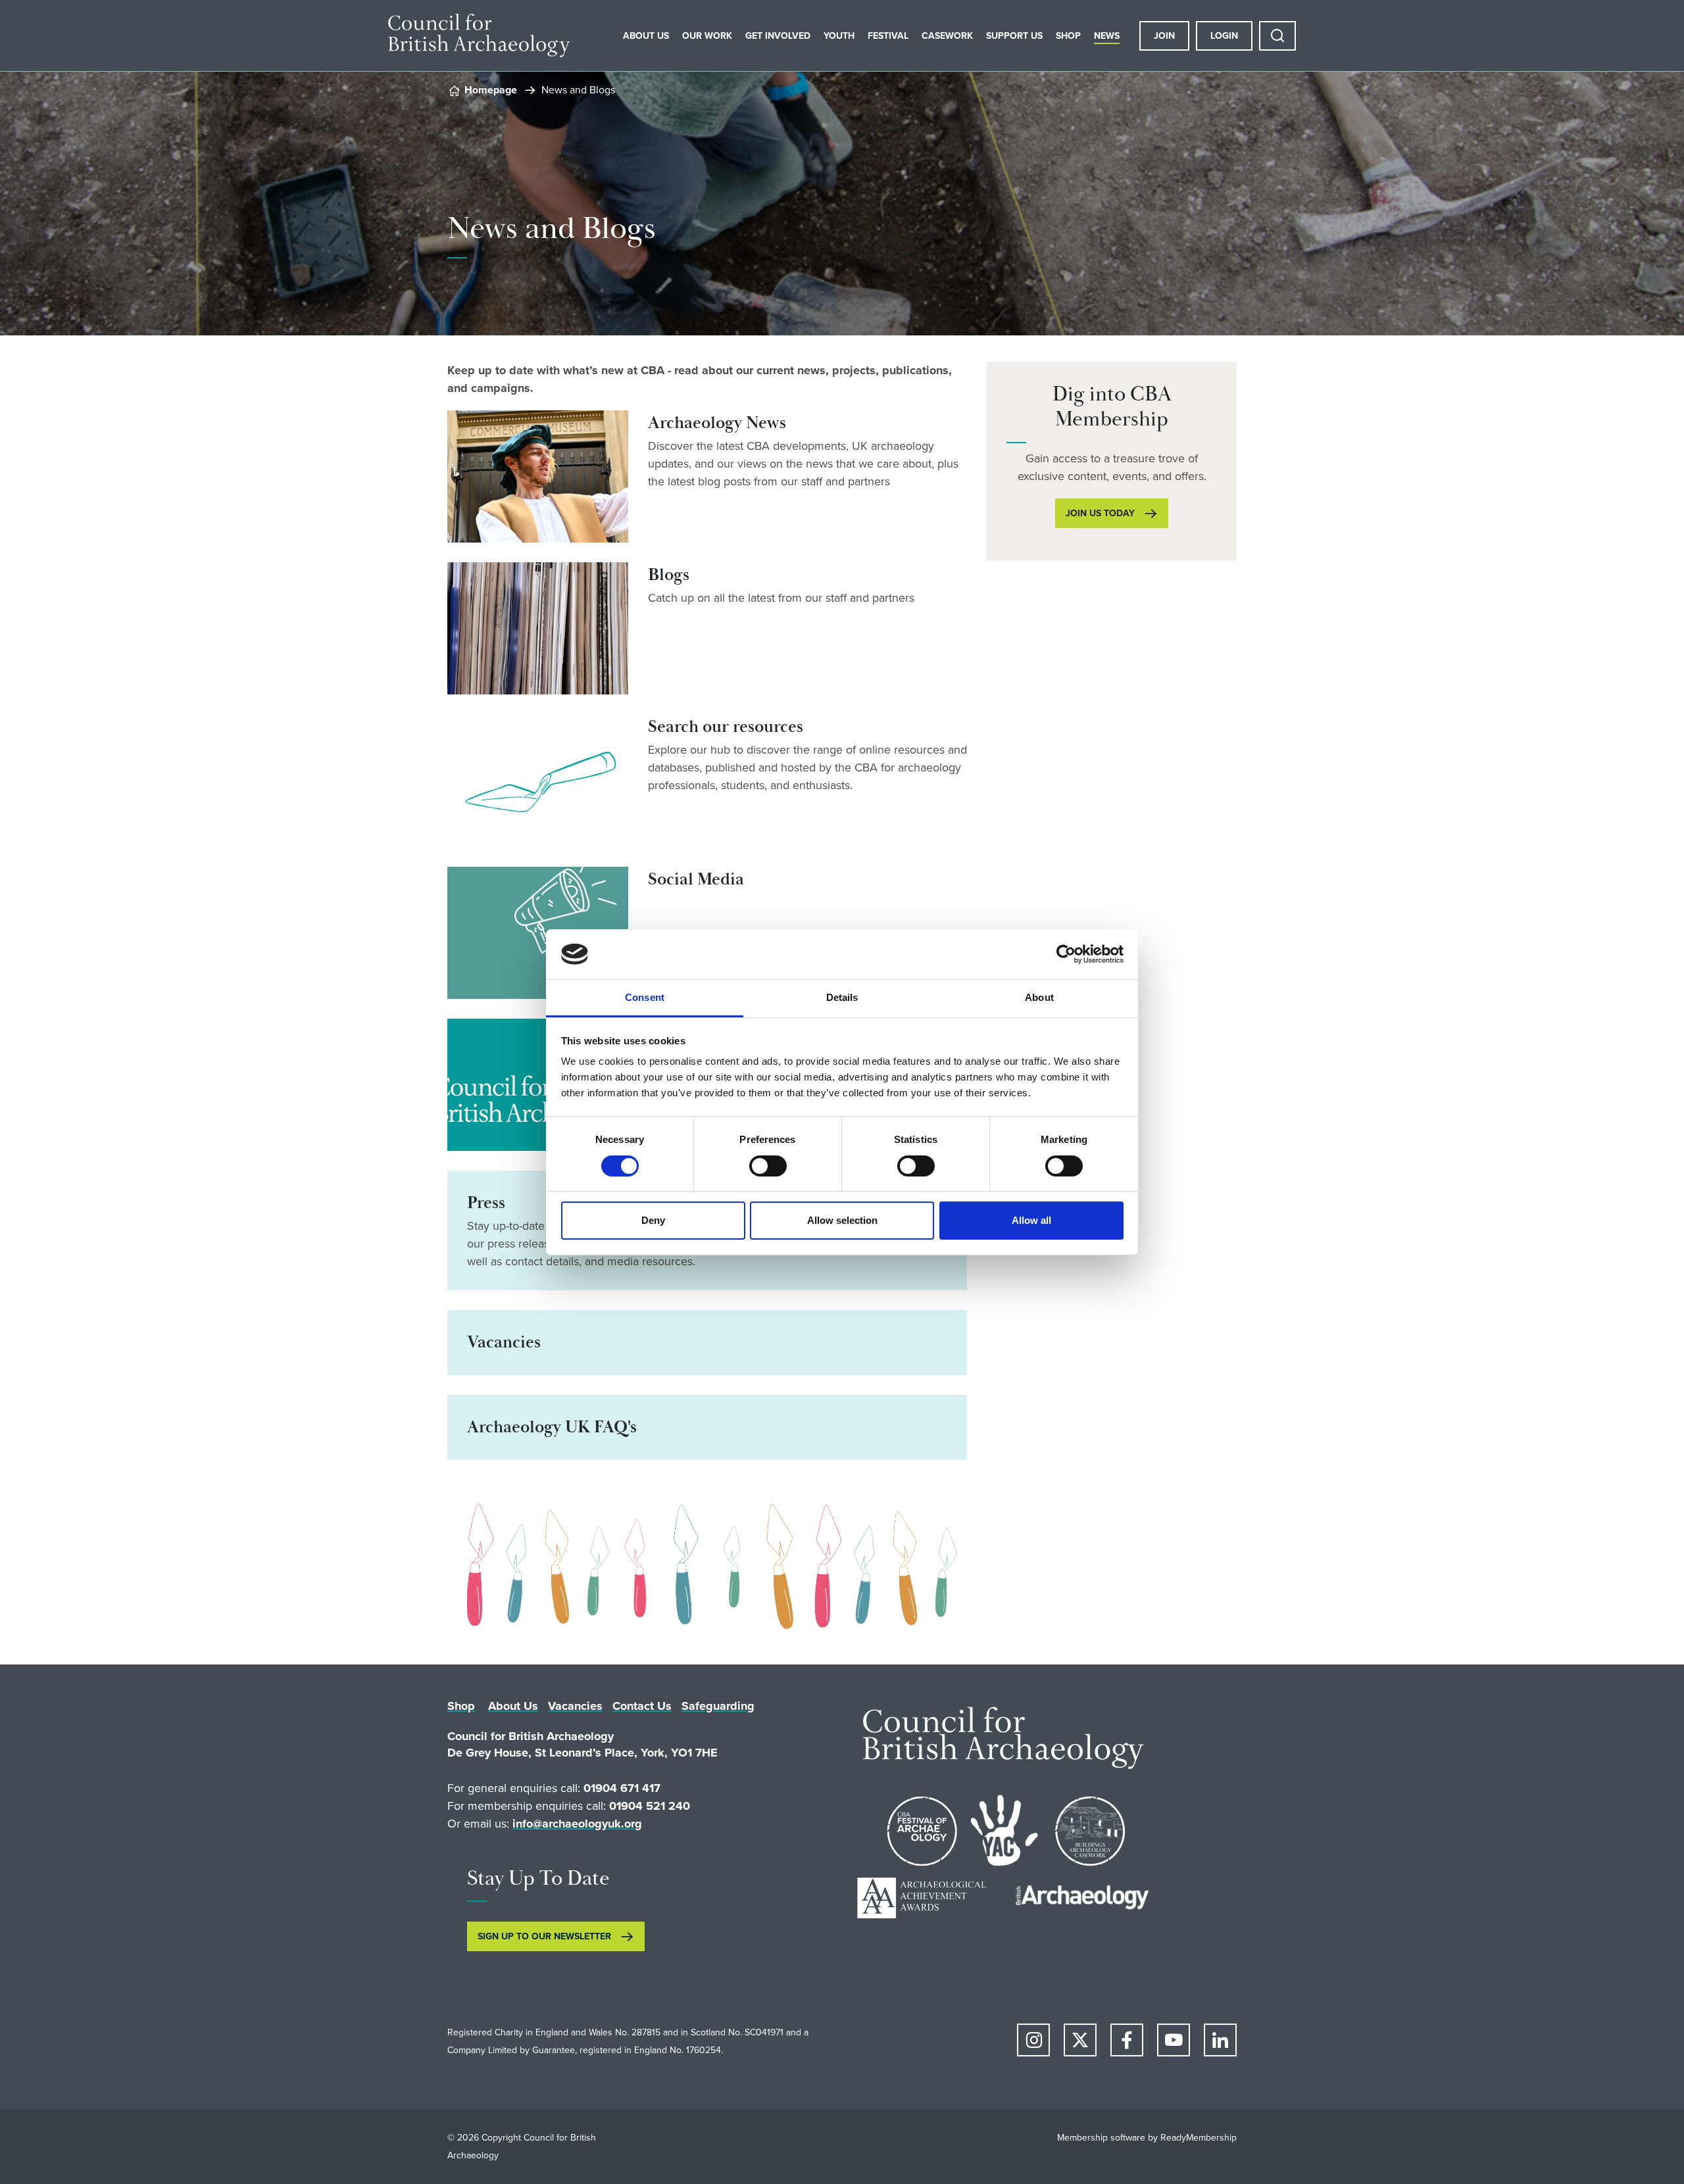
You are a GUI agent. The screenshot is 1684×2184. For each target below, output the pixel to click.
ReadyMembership (1199, 2138)
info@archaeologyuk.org (577, 1824)
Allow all (1031, 1220)
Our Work (707, 36)
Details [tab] (842, 997)
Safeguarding (718, 1706)
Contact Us (642, 1706)
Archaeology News (717, 423)
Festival (888, 36)
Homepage (491, 90)
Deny (653, 1220)
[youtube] (1174, 2040)
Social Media (696, 880)
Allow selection (842, 1220)
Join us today (1100, 513)
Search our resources (726, 727)
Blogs (669, 575)
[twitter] (1080, 2040)
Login (1224, 36)
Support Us (1014, 36)
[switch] (768, 1166)
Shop (1068, 36)
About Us (646, 36)
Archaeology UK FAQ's (552, 1427)
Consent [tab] (645, 997)
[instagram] (1033, 2040)
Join (1164, 36)
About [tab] (1039, 997)
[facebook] (1127, 2040)
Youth (839, 36)
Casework (947, 36)
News (1107, 36)
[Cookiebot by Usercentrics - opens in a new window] (1066, 954)
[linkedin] (1220, 2040)
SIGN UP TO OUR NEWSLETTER (544, 1936)
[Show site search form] (1277, 36)
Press (486, 1203)
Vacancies (504, 1343)
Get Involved (778, 36)
